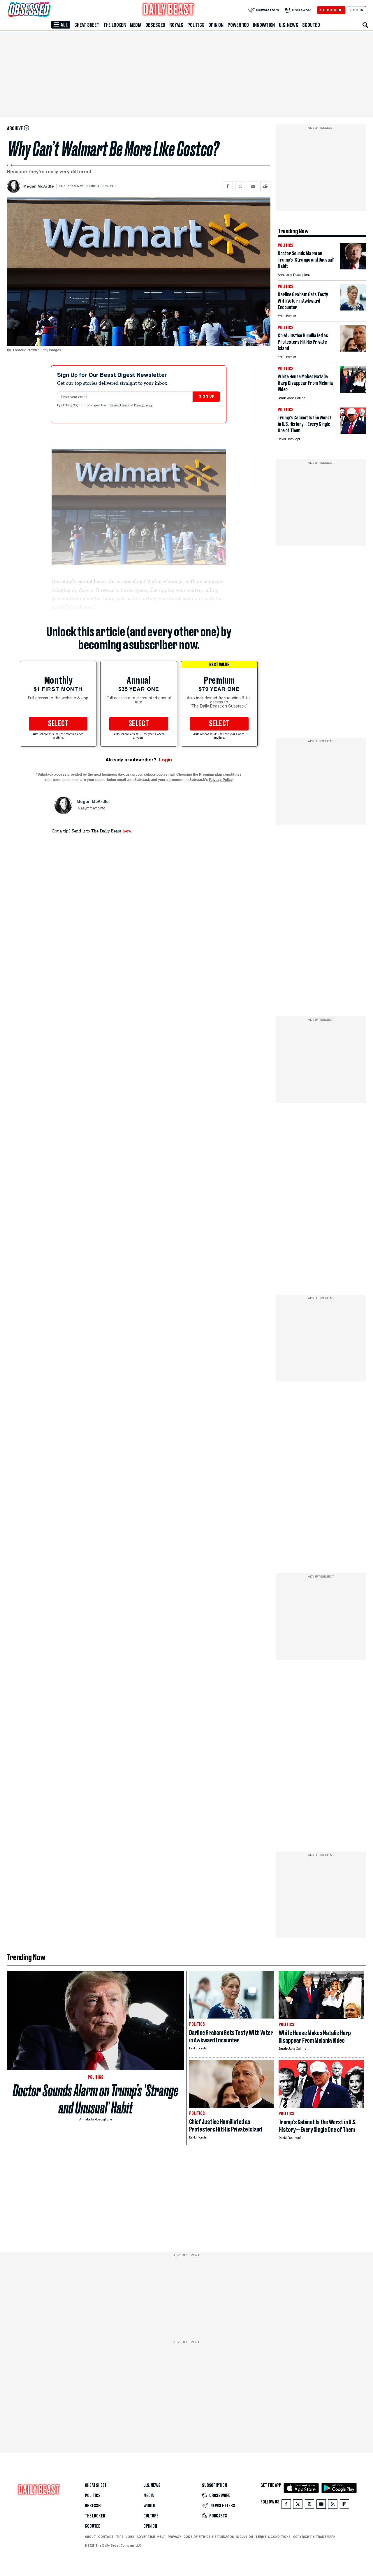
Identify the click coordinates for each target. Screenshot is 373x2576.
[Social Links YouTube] (321, 2505)
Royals (176, 25)
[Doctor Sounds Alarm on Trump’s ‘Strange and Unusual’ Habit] (353, 268)
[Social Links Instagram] (309, 2505)
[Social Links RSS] (333, 2505)
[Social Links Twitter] (298, 2505)
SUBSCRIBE (331, 10)
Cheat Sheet (87, 25)
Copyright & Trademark (314, 2537)
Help (161, 2537)
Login (165, 760)
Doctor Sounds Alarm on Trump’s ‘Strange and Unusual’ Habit (96, 2099)
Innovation (264, 25)
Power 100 (238, 25)
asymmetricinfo (93, 809)
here (127, 831)
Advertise (146, 2537)
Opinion (216, 25)
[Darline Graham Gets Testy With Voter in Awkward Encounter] (353, 309)
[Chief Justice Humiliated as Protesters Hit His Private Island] (353, 350)
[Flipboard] (344, 2505)
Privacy (175, 2537)
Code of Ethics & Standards (209, 2537)
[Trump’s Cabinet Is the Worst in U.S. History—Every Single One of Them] (353, 432)
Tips (120, 2537)
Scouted (311, 25)
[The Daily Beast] (168, 10)
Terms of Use (119, 405)
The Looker (115, 25)
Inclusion (245, 2537)
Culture (151, 2516)
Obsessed (155, 25)
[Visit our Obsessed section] (48, 10)
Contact (106, 2537)
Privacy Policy (144, 405)
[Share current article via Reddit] (265, 186)
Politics (196, 25)
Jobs (130, 2537)
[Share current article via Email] (253, 186)
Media (136, 25)
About (90, 2537)
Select (58, 724)
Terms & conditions (273, 2537)
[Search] (365, 25)
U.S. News (288, 25)
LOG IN (357, 10)
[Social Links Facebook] (286, 2505)
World (149, 2506)
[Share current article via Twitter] (240, 186)
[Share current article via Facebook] (228, 186)
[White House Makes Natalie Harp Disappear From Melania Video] (353, 391)
